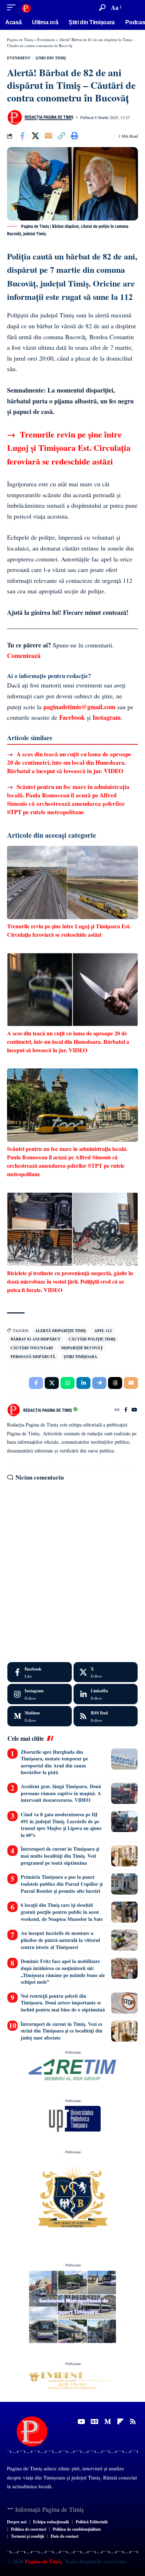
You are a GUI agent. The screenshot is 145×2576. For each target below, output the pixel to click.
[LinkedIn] (106, 1694)
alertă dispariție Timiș (61, 1331)
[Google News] (94, 2422)
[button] (13, 8)
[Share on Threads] (115, 1383)
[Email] (48, 136)
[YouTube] (134, 1410)
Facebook (72, 717)
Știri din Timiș (51, 58)
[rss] (106, 1716)
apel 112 (103, 1331)
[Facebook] (126, 1410)
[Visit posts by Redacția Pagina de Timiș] (14, 117)
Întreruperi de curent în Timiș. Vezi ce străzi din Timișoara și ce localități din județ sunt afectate (62, 2031)
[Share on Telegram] (99, 1383)
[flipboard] (120, 2422)
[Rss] (133, 2422)
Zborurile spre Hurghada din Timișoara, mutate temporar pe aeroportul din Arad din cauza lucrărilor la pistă (54, 1762)
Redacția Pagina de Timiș (49, 117)
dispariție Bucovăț (82, 1348)
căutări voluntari (32, 1348)
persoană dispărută (33, 1357)
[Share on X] (35, 136)
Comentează (24, 655)
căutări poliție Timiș (92, 1339)
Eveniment (19, 58)
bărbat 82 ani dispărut (35, 1339)
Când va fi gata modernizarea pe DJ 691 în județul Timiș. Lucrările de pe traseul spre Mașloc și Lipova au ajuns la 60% (61, 1825)
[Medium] (40, 1716)
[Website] (117, 1410)
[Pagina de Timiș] (26, 8)
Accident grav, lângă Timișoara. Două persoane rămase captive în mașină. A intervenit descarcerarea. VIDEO (61, 1793)
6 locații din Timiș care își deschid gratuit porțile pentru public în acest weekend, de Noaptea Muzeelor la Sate (62, 1912)
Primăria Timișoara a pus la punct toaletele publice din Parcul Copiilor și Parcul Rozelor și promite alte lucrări (62, 1884)
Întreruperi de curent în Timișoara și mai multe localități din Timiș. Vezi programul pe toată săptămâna (60, 1856)
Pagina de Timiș (43, 2561)
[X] (106, 1672)
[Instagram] (40, 1694)
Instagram (107, 717)
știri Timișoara (80, 1357)
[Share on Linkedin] (83, 1383)
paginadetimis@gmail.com (79, 707)
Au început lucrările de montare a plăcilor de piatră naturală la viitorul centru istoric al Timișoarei (60, 1940)
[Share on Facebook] (22, 136)
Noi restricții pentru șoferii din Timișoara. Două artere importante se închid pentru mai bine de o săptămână (63, 2003)
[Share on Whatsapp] (68, 1383)
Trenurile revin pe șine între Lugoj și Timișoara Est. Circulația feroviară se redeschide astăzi (69, 448)
